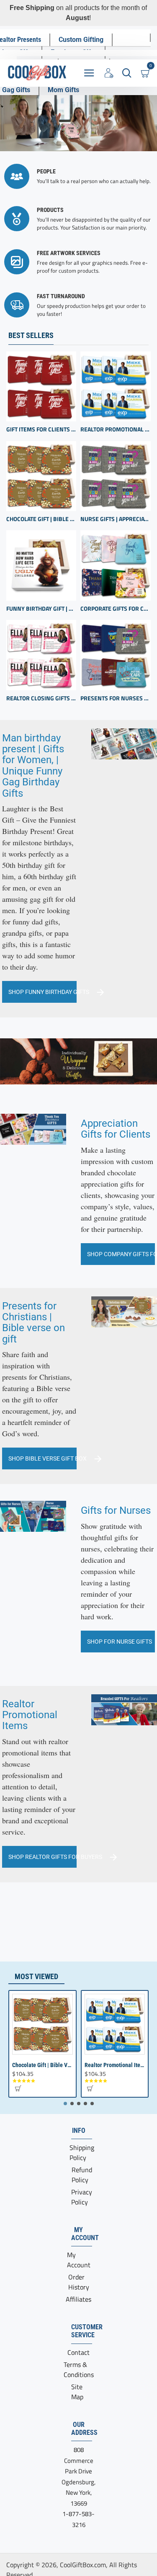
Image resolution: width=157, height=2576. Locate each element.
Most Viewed (36, 1976)
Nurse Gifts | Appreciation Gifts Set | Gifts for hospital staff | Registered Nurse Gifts (115, 519)
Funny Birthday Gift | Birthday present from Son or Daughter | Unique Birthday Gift (41, 609)
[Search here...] (127, 73)
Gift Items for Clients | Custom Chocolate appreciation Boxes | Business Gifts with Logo (41, 430)
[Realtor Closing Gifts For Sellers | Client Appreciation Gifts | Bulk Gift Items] (41, 655)
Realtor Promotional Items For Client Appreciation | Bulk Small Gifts (115, 430)
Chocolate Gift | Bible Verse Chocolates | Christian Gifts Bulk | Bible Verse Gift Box (41, 519)
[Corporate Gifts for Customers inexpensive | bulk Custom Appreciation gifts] (115, 565)
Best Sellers (31, 335)
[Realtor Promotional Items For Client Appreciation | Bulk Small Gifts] (115, 386)
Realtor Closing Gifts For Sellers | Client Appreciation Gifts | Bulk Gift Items (41, 698)
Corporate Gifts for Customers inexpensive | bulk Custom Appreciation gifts (115, 609)
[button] (18, 2088)
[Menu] (89, 73)
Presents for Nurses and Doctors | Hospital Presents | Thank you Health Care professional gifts (115, 698)
